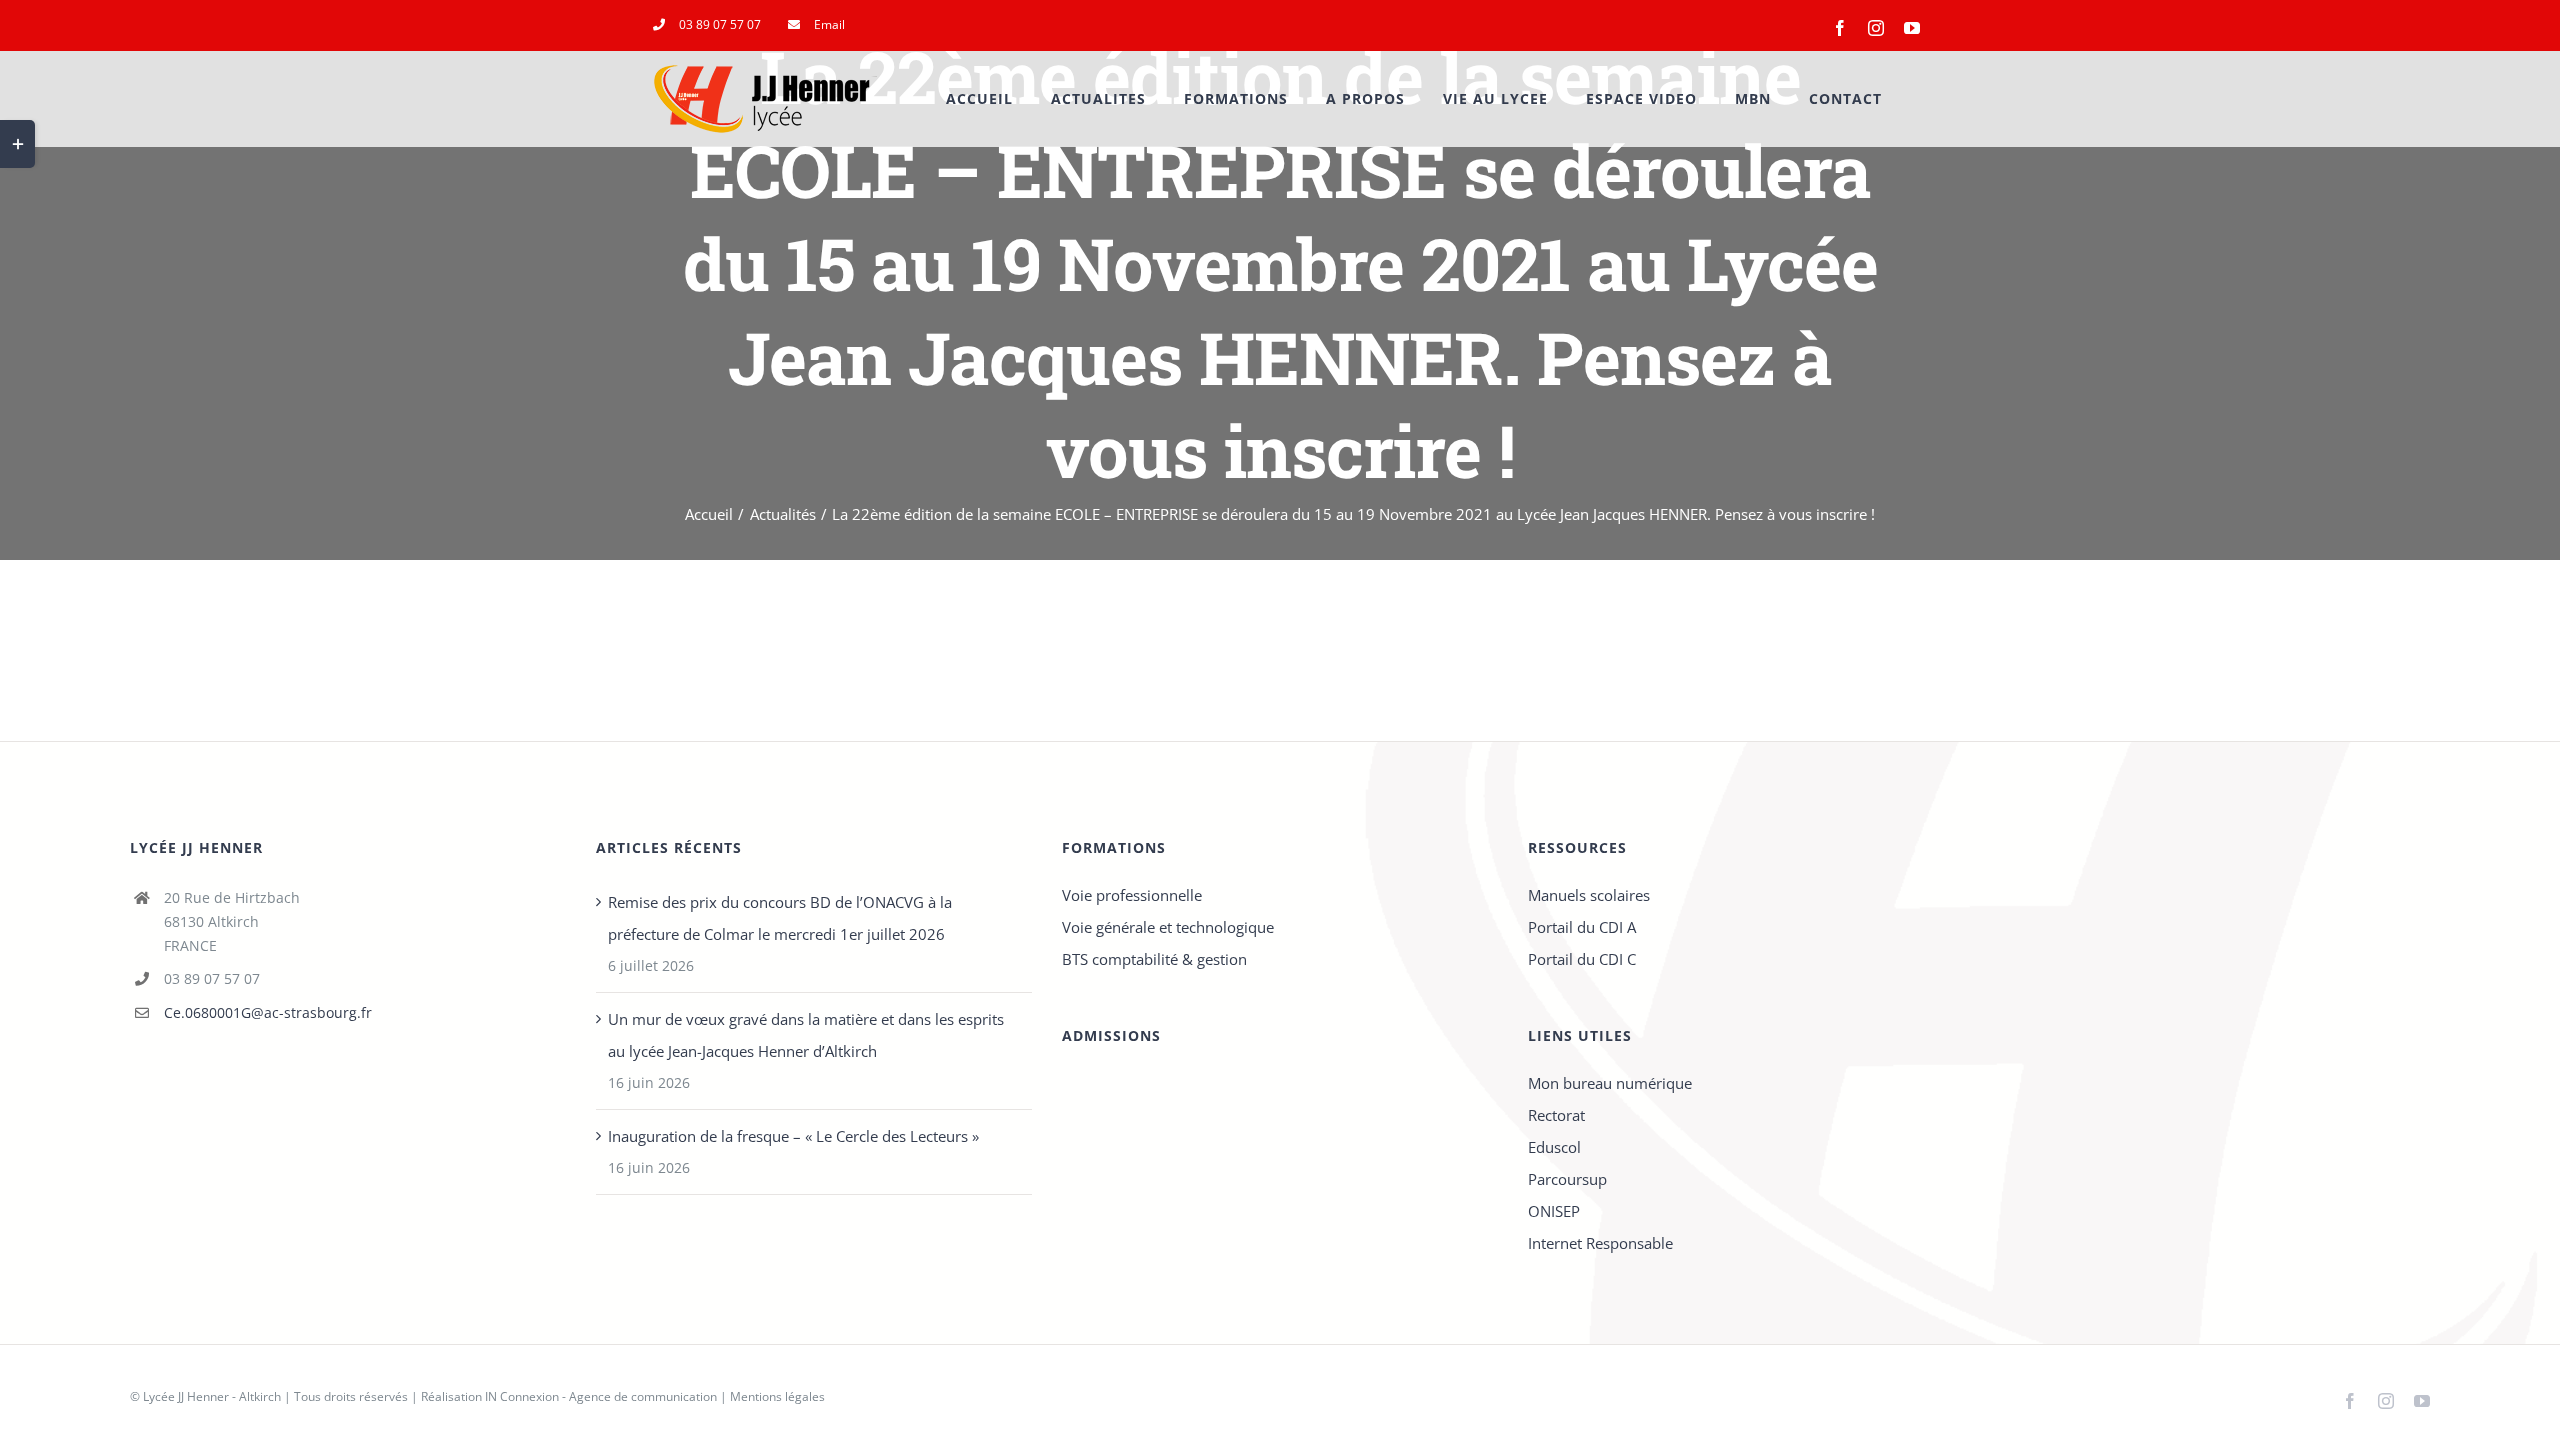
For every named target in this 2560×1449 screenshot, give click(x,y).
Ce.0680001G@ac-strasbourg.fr (268, 1012)
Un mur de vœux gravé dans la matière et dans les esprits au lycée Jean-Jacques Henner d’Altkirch (806, 1035)
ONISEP (1554, 1211)
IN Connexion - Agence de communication (601, 1396)
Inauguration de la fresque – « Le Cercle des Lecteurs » (793, 1136)
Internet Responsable (1600, 1243)
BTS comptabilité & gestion (1154, 959)
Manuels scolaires (1589, 895)
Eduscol (1554, 1147)
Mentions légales (777, 1396)
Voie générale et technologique (1168, 927)
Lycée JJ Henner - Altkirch (212, 1396)
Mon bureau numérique (1610, 1083)
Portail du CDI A (1582, 927)
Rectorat (1556, 1115)
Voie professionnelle (1132, 895)
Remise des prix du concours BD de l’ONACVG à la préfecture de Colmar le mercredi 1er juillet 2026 (780, 918)
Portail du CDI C (1582, 959)
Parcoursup (1567, 1179)
